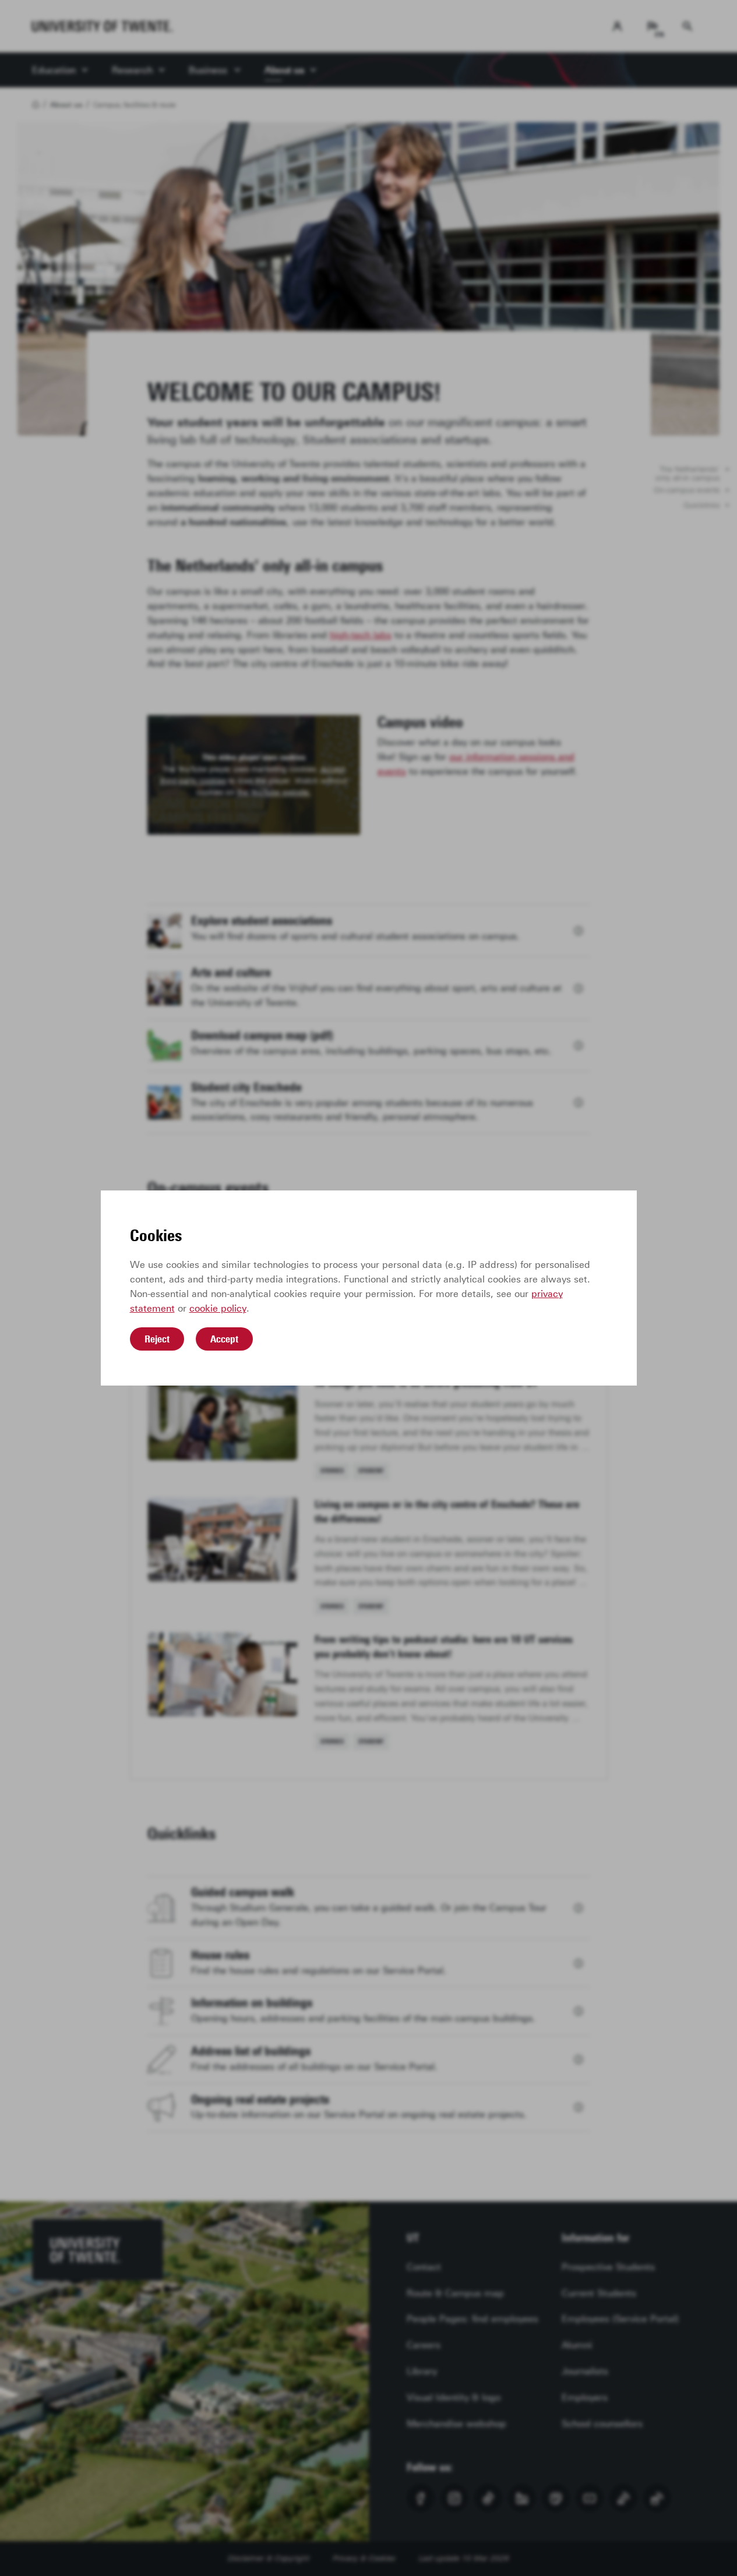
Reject (157, 1339)
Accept (224, 1339)
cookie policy (218, 1308)
